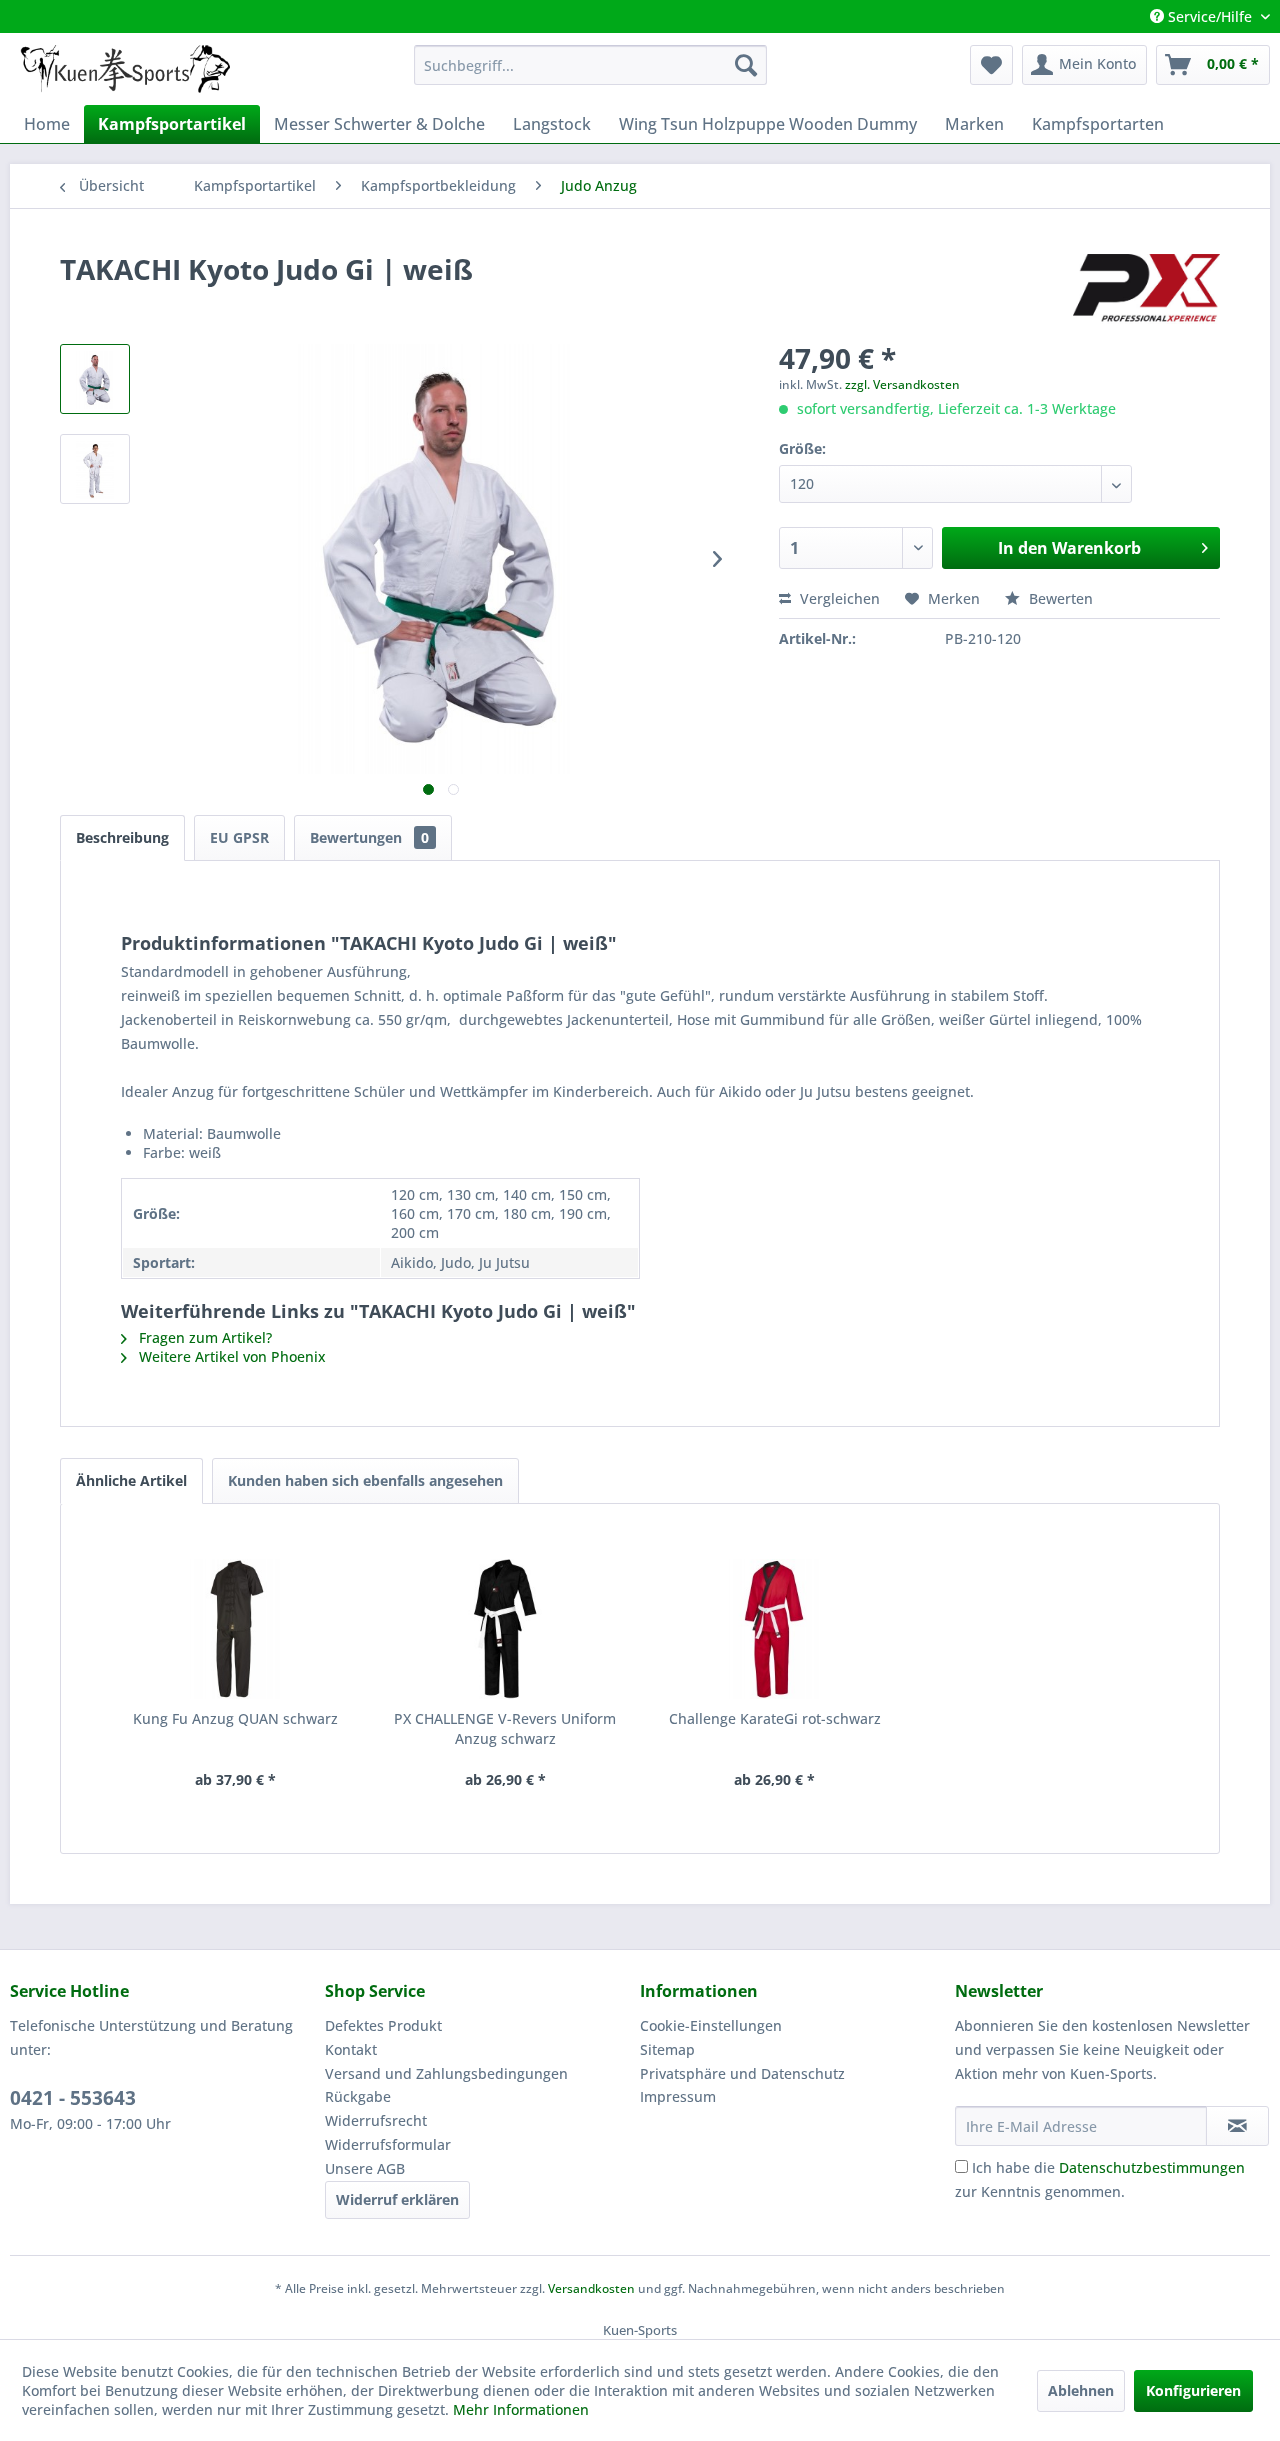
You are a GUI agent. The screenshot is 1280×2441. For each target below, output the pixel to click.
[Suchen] (746, 65)
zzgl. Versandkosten (902, 384)
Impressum (678, 2096)
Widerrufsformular (388, 2144)
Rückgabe (358, 2096)
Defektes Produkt (383, 2025)
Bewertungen (369, 837)
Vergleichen (838, 598)
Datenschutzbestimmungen (1152, 2167)
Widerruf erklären (397, 2199)
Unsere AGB (365, 2168)
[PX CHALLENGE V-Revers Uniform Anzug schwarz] (506, 1629)
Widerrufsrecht (376, 2120)
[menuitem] (590, 65)
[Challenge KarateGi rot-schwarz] (775, 1629)
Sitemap (667, 2049)
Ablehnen (1081, 2390)
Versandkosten (591, 2288)
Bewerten (1059, 598)
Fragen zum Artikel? (203, 1337)
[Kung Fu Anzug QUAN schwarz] (236, 1629)
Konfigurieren (1193, 2390)
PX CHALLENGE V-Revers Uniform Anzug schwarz (505, 1728)
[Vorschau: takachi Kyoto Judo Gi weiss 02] (95, 469)
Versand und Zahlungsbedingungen (446, 2073)
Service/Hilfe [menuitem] (1210, 16)
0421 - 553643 (73, 2098)
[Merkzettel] (991, 65)
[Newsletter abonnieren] (1237, 2126)
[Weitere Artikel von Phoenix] (1146, 289)
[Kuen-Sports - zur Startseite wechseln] (125, 70)
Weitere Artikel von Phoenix (230, 1356)
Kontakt (351, 2049)
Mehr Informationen (521, 2409)
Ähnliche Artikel (131, 1480)
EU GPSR (239, 837)
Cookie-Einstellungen (711, 2025)
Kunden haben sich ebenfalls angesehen (365, 1480)
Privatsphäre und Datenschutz (742, 2073)
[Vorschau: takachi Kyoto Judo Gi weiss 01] (95, 379)
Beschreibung (122, 837)
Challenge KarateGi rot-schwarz (775, 1718)
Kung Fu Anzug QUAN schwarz (235, 1718)
